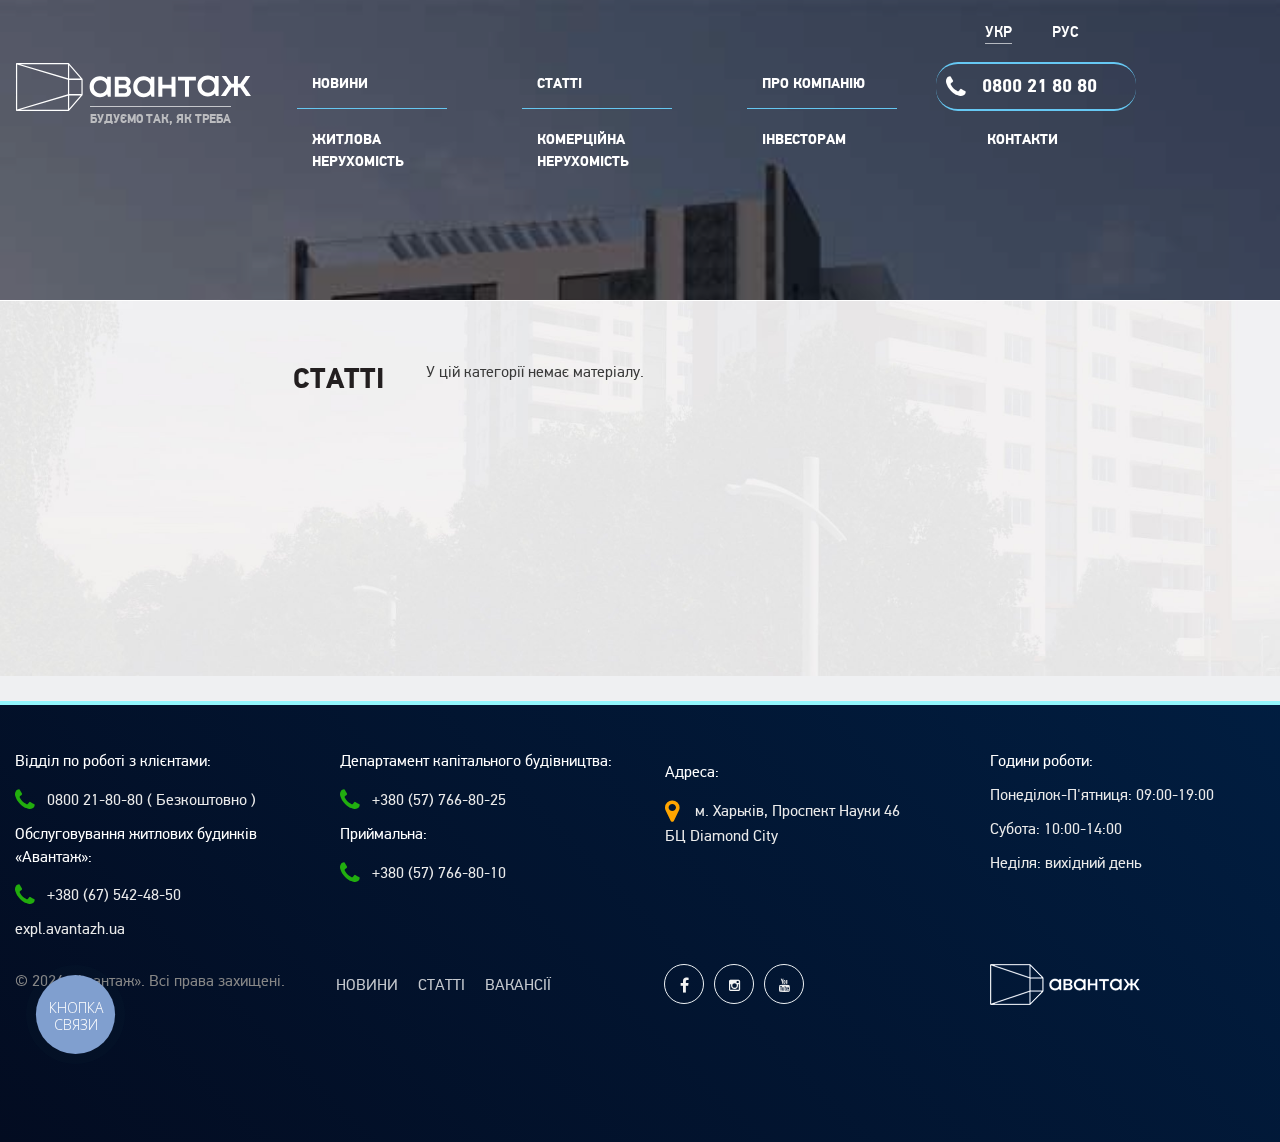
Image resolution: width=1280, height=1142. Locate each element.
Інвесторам (804, 140)
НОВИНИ (340, 84)
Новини (367, 985)
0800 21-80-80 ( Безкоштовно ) (151, 800)
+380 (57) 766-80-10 (439, 873)
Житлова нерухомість (358, 151)
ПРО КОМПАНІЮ (813, 84)
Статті (441, 985)
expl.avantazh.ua (70, 929)
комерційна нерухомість (583, 151)
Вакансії (518, 985)
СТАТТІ (559, 84)
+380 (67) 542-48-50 (114, 895)
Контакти (1022, 140)
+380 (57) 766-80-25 (439, 800)
